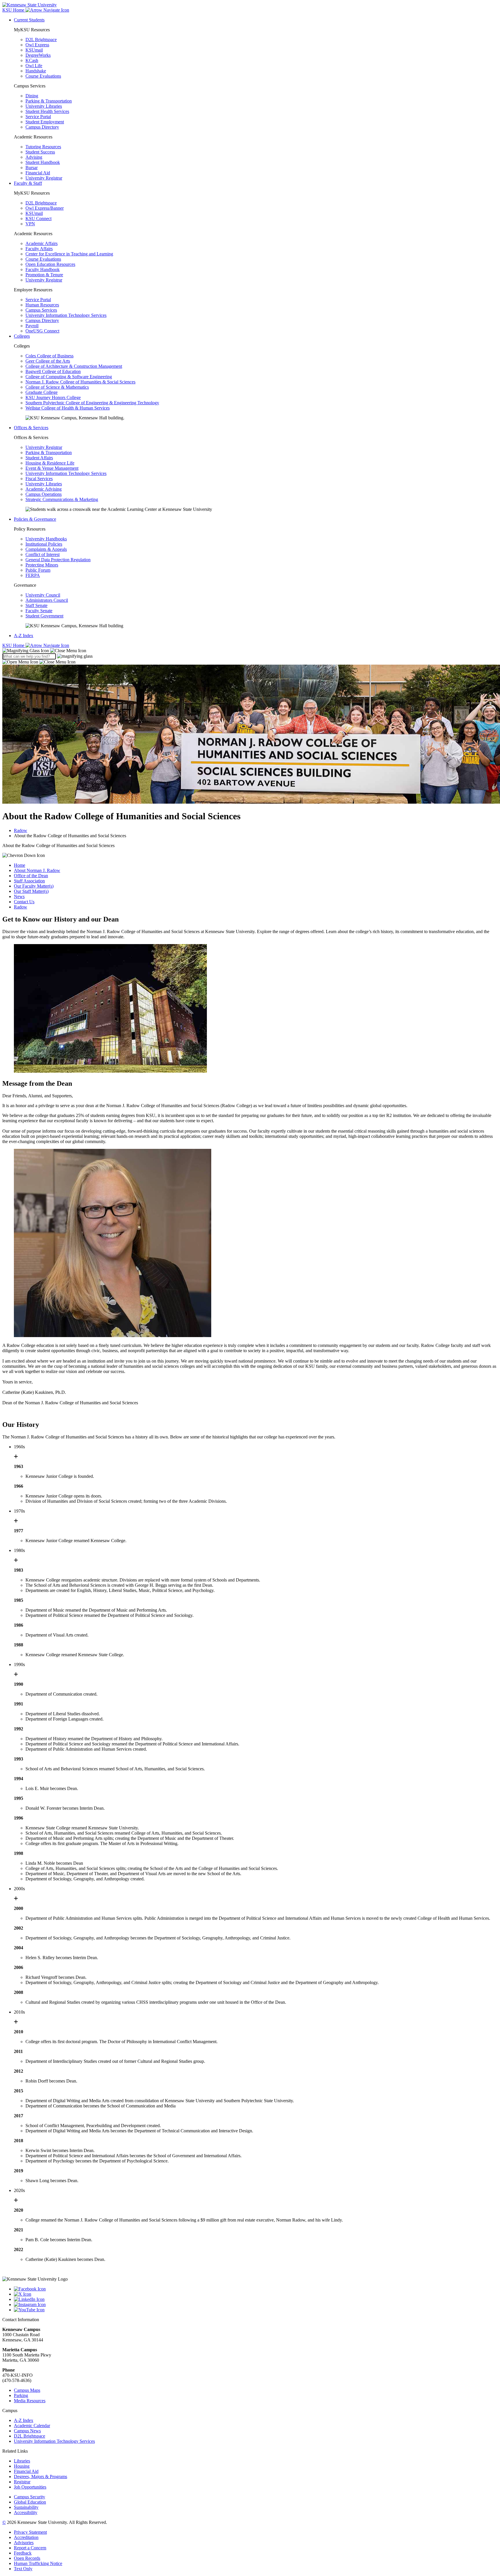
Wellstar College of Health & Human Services (68, 408)
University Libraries (44, 106)
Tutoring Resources (43, 147)
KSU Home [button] (14, 10)
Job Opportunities (30, 2487)
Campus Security (30, 2497)
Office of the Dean (31, 876)
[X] (256, 2294)
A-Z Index (24, 636)
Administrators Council (47, 600)
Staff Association (29, 881)
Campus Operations (44, 494)
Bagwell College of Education (53, 371)
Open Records (27, 2558)
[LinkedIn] (256, 2299)
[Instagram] (256, 2305)
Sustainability (26, 2507)
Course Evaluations (43, 76)
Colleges (22, 336)
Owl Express (37, 45)
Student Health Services (47, 111)
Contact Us (24, 902)
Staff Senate (36, 605)
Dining (32, 96)
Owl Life (34, 66)
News (19, 896)
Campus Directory (42, 127)
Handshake (36, 71)
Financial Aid (38, 173)
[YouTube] (256, 2310)
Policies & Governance (35, 519)
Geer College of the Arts (48, 361)
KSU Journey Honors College (53, 397)
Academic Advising (44, 489)
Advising (34, 157)
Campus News (27, 2431)
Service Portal (38, 117)
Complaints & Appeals (46, 549)
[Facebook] (256, 2289)
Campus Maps (27, 2390)
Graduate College (42, 392)
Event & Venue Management (52, 468)
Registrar (22, 2482)
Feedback (23, 2553)
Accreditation (26, 2537)
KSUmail (34, 50)
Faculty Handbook (43, 269)
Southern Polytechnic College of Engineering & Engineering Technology (92, 403)
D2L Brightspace (41, 40)
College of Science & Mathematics (57, 387)
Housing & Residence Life (50, 463)
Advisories (24, 2543)
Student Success (40, 152)
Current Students (29, 20)
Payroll (32, 326)
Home (20, 865)
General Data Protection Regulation (58, 560)
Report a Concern (30, 2548)
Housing (22, 2466)
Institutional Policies (44, 544)
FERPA (33, 575)
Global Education (30, 2502)
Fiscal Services (39, 479)
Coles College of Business (49, 356)
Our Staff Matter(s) (31, 891)
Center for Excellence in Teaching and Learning (69, 254)
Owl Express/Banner (45, 208)
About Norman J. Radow (37, 870)
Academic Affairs (42, 243)
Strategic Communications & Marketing (62, 499)
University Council (43, 595)
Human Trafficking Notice (38, 2563)
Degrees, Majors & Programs (41, 2477)
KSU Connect (38, 219)
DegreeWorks (38, 55)
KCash (32, 60)
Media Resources (30, 2401)
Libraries (22, 2461)
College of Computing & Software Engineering (69, 377)
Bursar (32, 168)
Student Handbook (43, 162)
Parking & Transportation (49, 101)
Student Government (44, 616)
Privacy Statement (30, 2532)
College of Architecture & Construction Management (74, 366)
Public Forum (38, 570)
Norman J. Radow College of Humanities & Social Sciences (80, 382)
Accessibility (26, 2512)
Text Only (23, 2569)
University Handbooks (46, 539)
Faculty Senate (39, 611)
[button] (44, 651)
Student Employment (45, 122)
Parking (21, 2395)
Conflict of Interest (43, 554)
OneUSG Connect (42, 331)
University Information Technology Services (66, 315)
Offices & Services (31, 428)
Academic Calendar (32, 2426)
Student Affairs (39, 458)
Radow (21, 830)
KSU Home (14, 645)
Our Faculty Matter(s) (34, 886)
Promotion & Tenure (44, 275)
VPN (30, 224)
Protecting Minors (42, 565)
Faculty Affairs (39, 249)
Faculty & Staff (28, 183)
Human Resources (42, 305)
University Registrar (44, 178)
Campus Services (41, 310)
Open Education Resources (50, 264)
